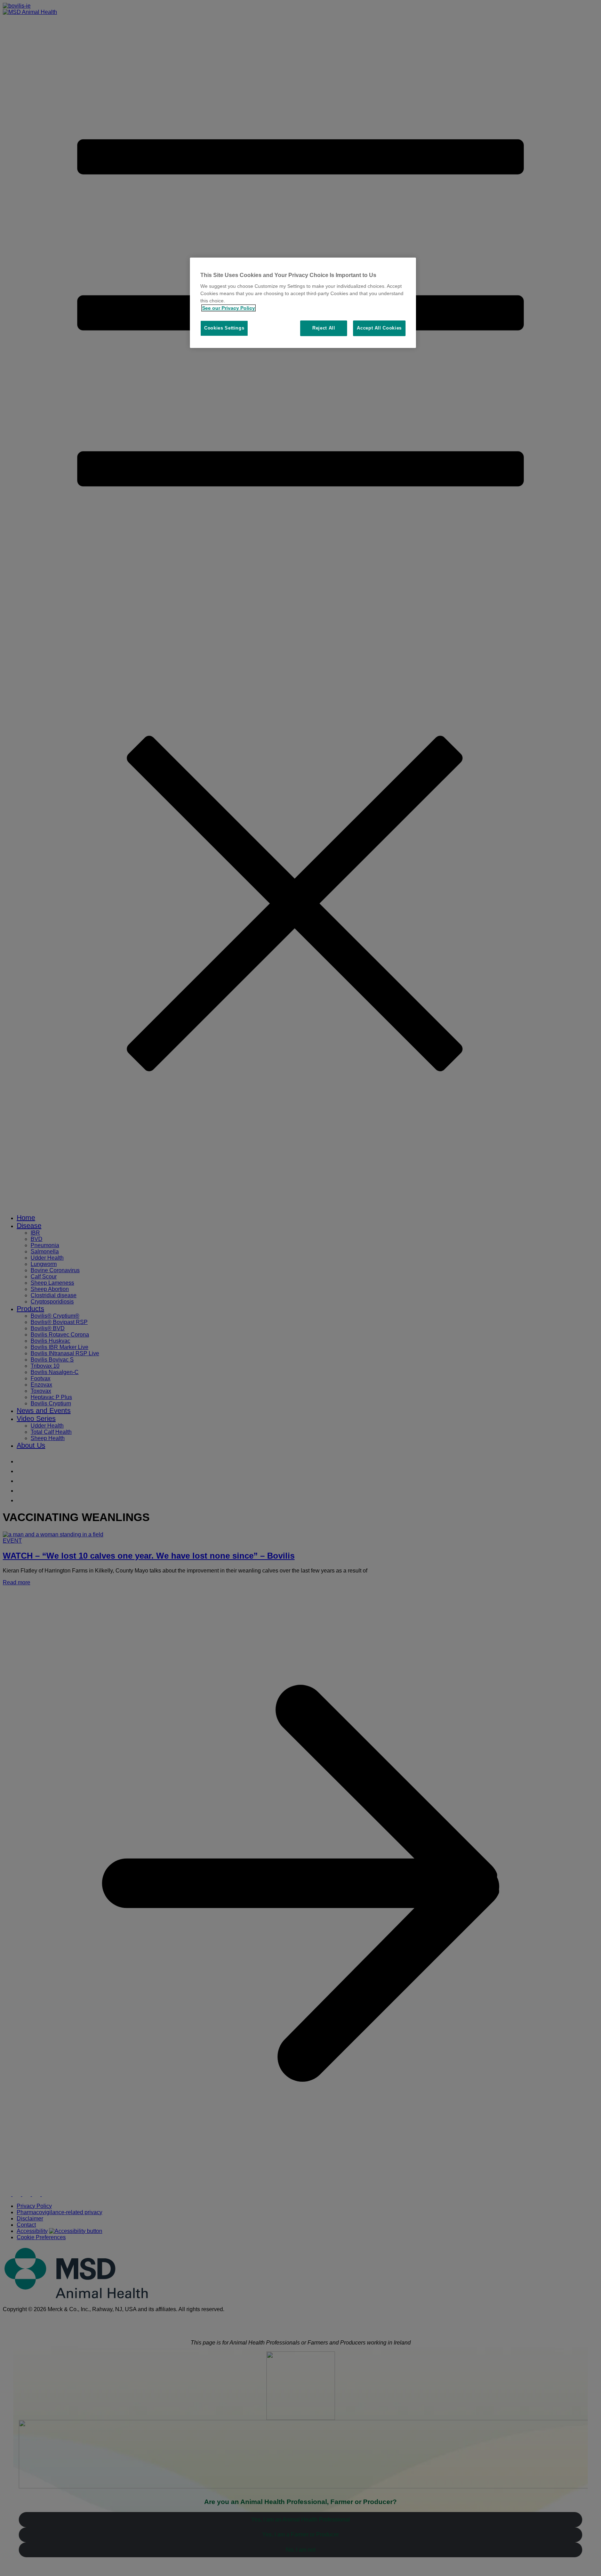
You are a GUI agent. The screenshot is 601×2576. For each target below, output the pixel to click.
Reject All (324, 328)
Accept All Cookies (379, 328)
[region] (303, 303)
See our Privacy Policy (229, 308)
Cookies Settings (224, 328)
